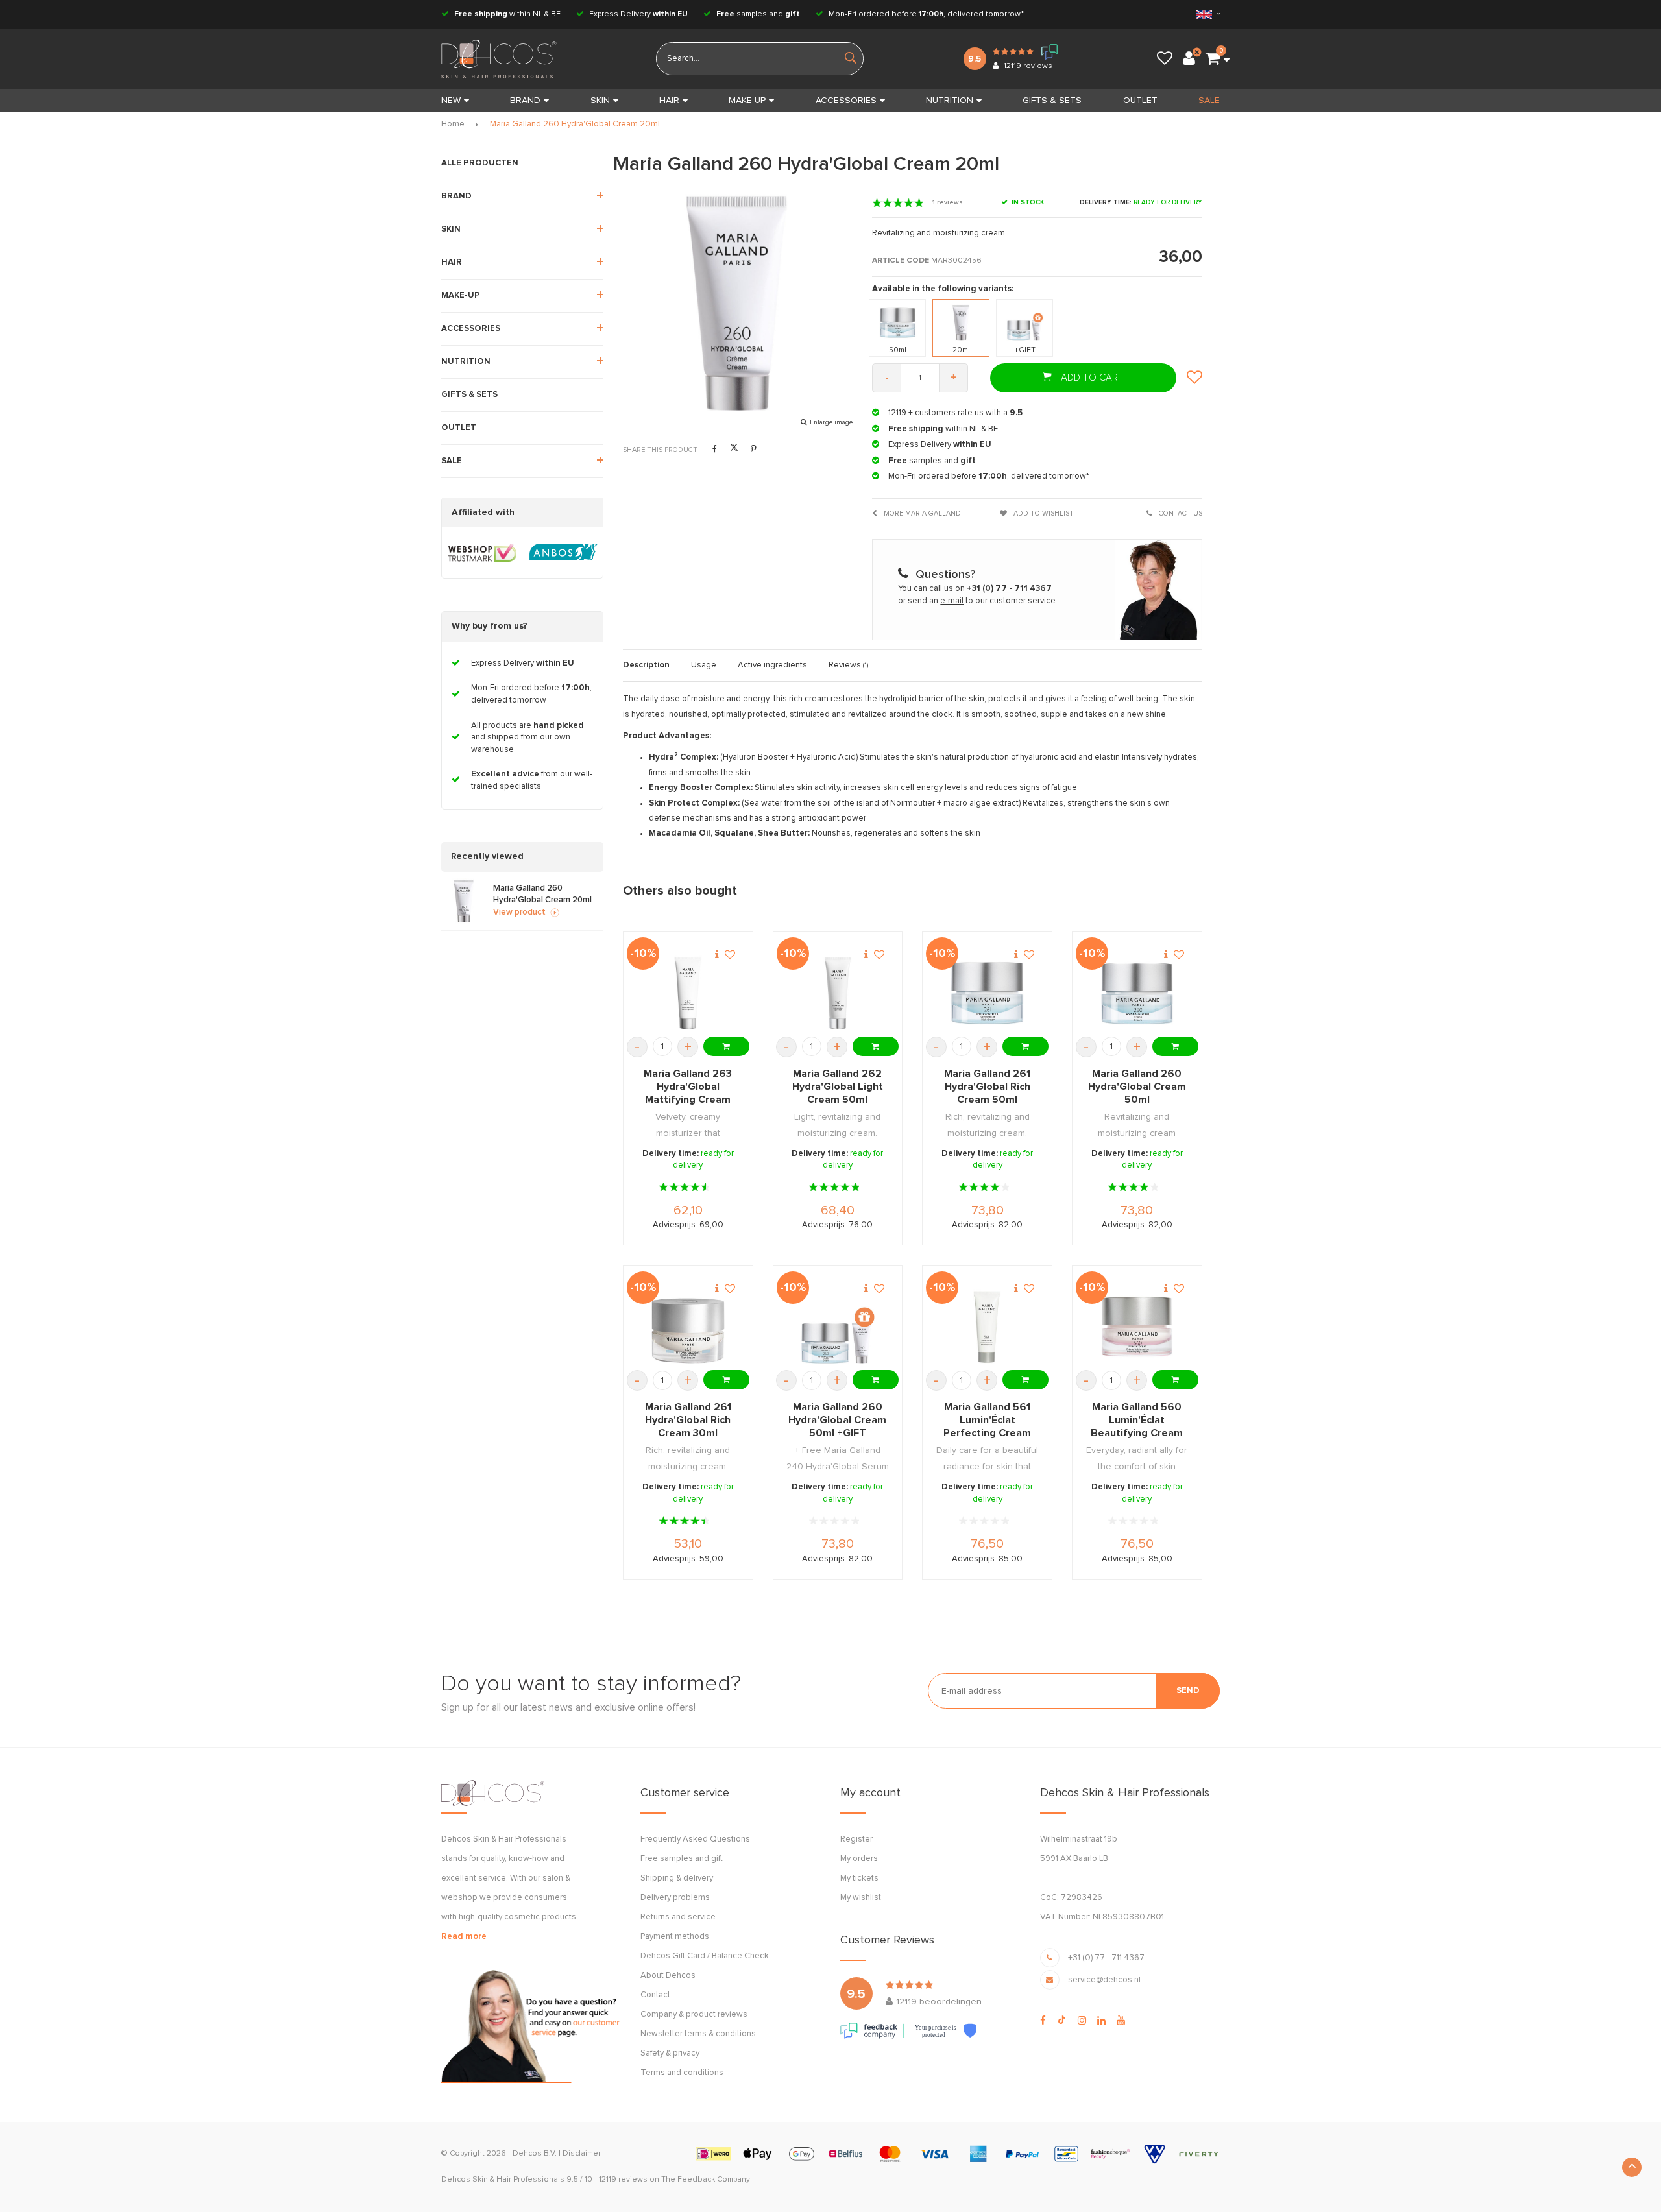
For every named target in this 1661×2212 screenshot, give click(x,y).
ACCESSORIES (846, 101)
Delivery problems (675, 1898)
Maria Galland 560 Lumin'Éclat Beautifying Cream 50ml (1137, 1421)
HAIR (669, 101)
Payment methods (675, 1937)
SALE (1209, 101)
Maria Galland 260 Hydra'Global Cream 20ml (575, 124)
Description (646, 665)
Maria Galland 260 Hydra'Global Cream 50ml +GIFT (837, 1420)
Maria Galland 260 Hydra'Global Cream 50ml (1137, 1087)
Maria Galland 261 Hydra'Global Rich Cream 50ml (987, 1087)
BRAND (525, 101)
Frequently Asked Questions (695, 1839)
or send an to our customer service (977, 601)
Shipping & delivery (677, 1878)
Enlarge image (831, 422)
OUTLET (1140, 101)
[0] (1213, 59)
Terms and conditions (682, 2073)
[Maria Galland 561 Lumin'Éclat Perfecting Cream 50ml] (987, 1327)
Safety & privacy (670, 2053)
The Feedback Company (706, 2180)
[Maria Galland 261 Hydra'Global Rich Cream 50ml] (987, 993)
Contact (655, 1995)
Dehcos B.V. (535, 2154)
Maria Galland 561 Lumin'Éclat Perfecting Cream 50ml (987, 1421)
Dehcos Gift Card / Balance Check (705, 1956)
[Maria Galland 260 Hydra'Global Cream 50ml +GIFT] (837, 1327)
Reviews (848, 665)
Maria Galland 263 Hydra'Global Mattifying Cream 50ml (688, 1087)
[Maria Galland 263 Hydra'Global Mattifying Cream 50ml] (688, 993)
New (451, 101)
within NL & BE (507, 14)
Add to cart (1091, 378)
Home (453, 124)
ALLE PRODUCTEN (480, 163)
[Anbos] (564, 553)
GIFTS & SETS (1052, 101)
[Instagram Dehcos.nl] (1082, 2021)
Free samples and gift (682, 1859)
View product (519, 912)
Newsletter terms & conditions (698, 2034)
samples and (758, 14)
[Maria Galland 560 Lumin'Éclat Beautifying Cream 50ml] (1137, 1327)
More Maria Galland (921, 513)
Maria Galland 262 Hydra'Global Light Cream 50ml (838, 1087)
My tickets (859, 1878)
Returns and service (678, 1917)
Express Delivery (637, 14)
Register (856, 1839)
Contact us (1180, 513)
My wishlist (861, 1898)
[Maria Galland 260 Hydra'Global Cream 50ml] (1137, 993)
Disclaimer (582, 2154)
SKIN (600, 101)
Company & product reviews (694, 2014)
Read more (464, 1937)
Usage (704, 665)
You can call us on (975, 589)
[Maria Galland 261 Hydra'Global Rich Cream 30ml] (688, 1327)
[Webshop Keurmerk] (482, 553)
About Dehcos (668, 1976)
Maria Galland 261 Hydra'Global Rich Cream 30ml (688, 1420)
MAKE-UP (747, 101)
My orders (859, 1859)
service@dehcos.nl (1104, 1980)
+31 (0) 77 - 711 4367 (1106, 1958)
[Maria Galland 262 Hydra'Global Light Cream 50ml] (837, 993)
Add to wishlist (1043, 513)
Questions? (945, 575)
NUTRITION (950, 101)
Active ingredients (772, 665)
